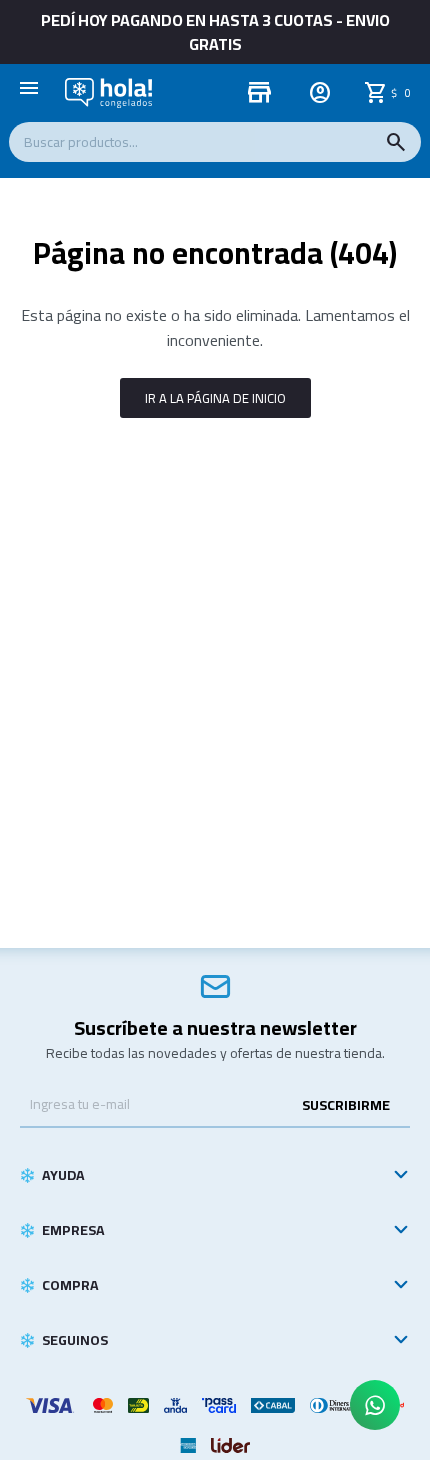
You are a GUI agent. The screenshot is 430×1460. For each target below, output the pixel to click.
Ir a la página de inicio (215, 398)
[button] (396, 142)
